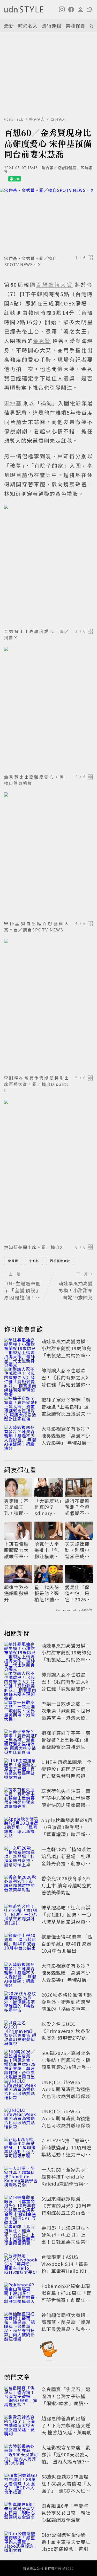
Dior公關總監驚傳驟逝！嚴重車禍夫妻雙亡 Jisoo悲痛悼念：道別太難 (68, 2545)
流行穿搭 (52, 25)
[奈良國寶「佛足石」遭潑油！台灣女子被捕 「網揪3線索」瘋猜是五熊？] (21, 2397)
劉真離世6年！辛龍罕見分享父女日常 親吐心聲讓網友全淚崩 (66, 2513)
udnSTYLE (14, 119)
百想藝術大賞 (60, 1261)
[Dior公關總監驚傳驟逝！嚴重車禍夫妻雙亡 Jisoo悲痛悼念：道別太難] (21, 2543)
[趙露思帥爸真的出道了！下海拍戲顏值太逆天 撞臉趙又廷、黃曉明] (21, 2426)
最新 (9, 25)
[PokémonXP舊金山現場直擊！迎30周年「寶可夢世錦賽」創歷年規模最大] (21, 2294)
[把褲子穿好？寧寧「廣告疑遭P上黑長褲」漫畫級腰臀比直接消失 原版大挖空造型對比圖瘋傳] (21, 1407)
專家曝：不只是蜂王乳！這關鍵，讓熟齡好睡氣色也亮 (16, 1507)
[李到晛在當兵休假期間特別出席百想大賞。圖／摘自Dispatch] (48, 1006)
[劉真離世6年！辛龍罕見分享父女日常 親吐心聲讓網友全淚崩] (21, 2514)
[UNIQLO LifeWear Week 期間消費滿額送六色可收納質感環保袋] (21, 2090)
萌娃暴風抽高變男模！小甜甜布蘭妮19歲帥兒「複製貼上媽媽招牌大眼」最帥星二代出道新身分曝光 (66, 1355)
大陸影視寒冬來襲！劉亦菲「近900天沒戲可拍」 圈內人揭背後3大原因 (66, 2458)
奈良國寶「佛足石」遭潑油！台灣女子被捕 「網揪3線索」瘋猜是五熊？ (66, 2400)
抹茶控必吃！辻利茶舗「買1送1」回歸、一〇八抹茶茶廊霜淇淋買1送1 (66, 1918)
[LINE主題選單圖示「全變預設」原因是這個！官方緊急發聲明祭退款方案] (21, 1770)
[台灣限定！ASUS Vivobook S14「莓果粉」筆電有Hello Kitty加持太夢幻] (21, 2265)
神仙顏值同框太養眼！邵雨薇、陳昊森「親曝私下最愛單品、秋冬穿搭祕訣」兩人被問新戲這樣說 (66, 2329)
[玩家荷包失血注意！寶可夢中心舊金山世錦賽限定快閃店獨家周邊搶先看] (21, 1799)
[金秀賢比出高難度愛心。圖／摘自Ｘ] (48, 565)
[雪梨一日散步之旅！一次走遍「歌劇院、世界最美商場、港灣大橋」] (21, 1712)
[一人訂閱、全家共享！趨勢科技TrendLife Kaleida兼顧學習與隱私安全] (21, 2177)
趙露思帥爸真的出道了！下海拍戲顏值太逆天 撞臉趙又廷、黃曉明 (67, 2425)
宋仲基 (34, 1261)
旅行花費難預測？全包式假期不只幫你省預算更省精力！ (77, 1507)
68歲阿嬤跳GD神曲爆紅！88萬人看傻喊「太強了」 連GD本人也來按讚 (66, 2487)
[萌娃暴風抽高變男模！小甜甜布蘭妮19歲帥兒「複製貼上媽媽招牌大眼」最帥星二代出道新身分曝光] (21, 1349)
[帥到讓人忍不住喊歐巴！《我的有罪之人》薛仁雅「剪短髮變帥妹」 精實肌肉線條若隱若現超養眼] (21, 1378)
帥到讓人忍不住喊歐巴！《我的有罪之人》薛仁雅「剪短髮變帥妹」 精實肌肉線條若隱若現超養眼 (67, 1384)
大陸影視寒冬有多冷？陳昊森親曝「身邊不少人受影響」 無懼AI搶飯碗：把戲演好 (66, 1439)
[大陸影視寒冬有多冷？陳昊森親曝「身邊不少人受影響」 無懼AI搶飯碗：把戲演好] (21, 1437)
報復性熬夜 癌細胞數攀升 (16, 1593)
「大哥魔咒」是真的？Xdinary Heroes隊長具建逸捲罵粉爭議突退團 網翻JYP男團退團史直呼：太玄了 (48, 1507)
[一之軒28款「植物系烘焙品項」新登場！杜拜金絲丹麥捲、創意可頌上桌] (21, 1857)
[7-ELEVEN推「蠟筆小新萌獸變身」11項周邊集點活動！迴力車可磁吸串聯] (21, 2148)
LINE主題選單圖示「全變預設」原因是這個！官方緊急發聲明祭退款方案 (67, 1772)
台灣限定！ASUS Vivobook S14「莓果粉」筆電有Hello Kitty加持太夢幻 (67, 2267)
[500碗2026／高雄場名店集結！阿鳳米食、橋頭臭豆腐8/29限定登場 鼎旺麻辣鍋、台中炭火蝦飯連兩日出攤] (21, 2061)
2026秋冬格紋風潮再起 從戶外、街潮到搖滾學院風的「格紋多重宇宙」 (67, 2005)
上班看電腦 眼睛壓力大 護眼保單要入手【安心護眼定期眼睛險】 (16, 1550)
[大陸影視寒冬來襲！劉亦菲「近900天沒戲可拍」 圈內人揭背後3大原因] (21, 2455)
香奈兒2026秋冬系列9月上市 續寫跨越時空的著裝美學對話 (67, 1885)
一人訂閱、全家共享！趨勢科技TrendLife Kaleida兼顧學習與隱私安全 (66, 2180)
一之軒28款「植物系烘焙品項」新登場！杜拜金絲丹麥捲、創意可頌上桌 (66, 1860)
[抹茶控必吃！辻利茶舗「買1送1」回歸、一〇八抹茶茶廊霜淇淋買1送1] (21, 1915)
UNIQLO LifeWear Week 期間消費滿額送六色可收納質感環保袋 (66, 2089)
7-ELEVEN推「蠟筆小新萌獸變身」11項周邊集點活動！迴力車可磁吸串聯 (66, 2151)
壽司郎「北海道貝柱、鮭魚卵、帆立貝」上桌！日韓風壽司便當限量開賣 (66, 2238)
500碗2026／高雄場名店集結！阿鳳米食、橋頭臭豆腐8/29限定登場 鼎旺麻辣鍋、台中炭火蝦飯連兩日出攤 (69, 2067)
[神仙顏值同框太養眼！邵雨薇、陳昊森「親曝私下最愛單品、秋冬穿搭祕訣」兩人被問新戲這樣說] (21, 2323)
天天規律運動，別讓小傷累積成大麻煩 (77, 1550)
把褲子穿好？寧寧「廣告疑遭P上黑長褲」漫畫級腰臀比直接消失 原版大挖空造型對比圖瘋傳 (67, 1413)
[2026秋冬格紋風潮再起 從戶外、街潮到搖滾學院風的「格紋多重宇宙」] (21, 2003)
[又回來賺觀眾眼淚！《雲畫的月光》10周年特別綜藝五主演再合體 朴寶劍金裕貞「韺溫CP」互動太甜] (21, 2207)
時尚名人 (28, 25)
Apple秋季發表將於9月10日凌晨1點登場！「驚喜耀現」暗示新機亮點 (67, 1831)
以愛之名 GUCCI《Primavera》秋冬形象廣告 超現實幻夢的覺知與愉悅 (67, 2034)
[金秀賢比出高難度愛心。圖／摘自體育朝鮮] (48, 709)
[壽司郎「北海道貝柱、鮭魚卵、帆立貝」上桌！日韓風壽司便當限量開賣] (21, 2236)
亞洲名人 (58, 119)
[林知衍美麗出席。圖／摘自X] (48, 1171)
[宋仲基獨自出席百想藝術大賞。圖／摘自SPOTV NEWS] (48, 855)
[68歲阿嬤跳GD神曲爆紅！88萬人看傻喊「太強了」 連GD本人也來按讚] (21, 2484)
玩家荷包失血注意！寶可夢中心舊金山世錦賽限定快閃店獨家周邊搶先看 (66, 1801)
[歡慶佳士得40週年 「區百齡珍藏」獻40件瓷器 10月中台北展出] (21, 1945)
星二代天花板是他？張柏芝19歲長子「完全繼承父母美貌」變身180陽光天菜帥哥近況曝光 (48, 1593)
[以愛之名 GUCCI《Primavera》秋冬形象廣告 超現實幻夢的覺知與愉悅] (21, 2032)
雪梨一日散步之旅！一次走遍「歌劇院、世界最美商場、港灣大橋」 (66, 1711)
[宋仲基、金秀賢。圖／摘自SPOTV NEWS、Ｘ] (48, 220)
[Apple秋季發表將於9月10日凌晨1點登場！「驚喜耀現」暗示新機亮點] (21, 1828)
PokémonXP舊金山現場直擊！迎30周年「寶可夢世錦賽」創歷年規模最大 (66, 2296)
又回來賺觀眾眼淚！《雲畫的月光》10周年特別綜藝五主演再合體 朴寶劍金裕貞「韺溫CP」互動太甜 (66, 2213)
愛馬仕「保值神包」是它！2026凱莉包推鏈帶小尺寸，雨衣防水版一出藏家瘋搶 (78, 1593)
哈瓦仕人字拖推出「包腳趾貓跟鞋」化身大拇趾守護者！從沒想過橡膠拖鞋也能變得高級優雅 (48, 1550)
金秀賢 (13, 1261)
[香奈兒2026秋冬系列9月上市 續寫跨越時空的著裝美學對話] (21, 1886)
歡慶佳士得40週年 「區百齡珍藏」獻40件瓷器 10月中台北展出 (67, 1944)
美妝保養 (76, 25)
